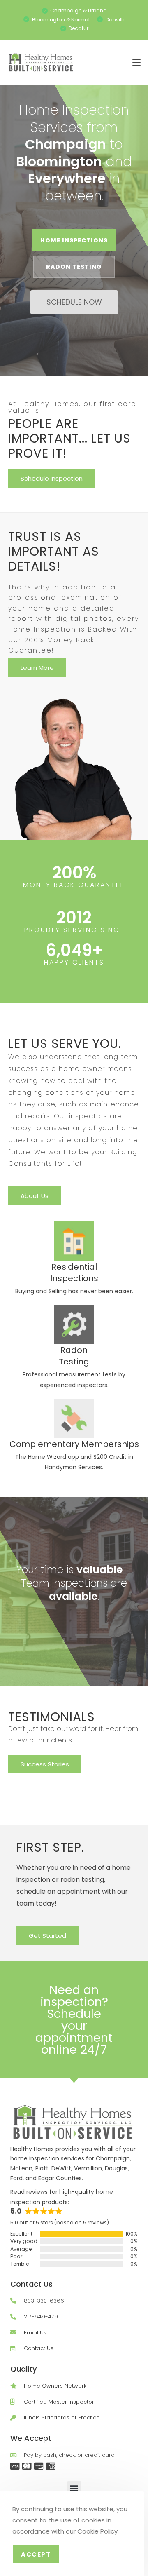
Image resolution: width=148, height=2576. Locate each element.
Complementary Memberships (74, 1444)
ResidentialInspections (74, 1273)
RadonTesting (74, 1356)
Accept (36, 2554)
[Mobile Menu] (136, 62)
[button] (74, 2488)
